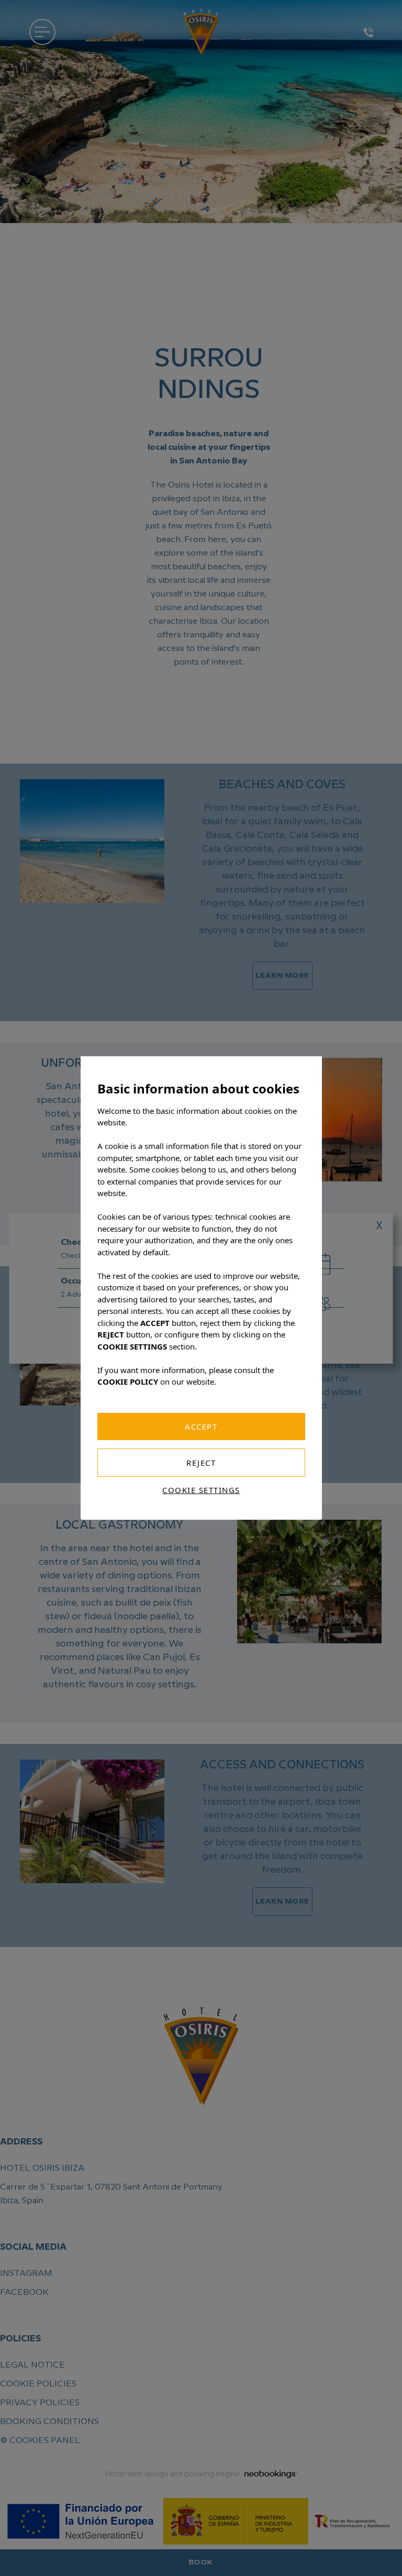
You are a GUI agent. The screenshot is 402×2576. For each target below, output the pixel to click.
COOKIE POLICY (128, 1381)
